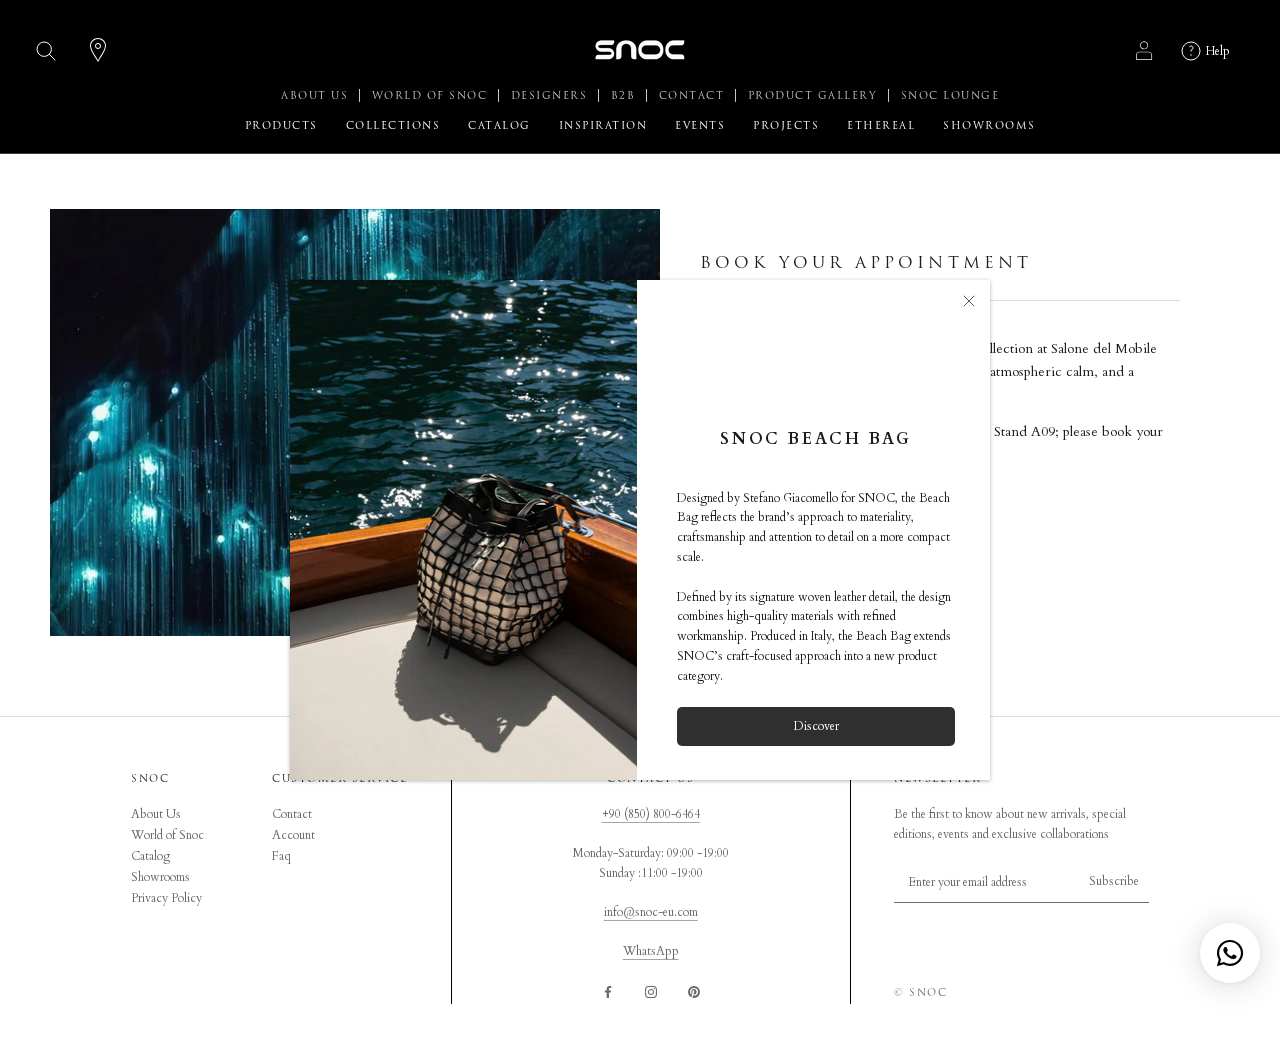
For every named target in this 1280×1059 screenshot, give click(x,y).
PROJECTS (786, 126)
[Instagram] (651, 991)
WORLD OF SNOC (432, 96)
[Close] (969, 301)
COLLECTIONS (393, 126)
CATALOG (499, 126)
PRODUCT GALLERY (815, 96)
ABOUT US (317, 96)
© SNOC (920, 993)
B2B (625, 96)
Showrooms (160, 877)
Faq (281, 856)
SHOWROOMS (989, 126)
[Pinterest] (694, 991)
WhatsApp (651, 951)
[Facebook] (608, 991)
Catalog (150, 856)
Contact (292, 814)
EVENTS (700, 126)
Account (293, 835)
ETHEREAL (881, 126)
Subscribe (1114, 881)
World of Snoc (167, 835)
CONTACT (694, 96)
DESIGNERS (551, 96)
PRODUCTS (281, 126)
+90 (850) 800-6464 (651, 814)
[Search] (46, 50)
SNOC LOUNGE (950, 96)
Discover (816, 726)
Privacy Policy (166, 898)
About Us (156, 814)
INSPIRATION (603, 126)
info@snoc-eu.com (651, 912)
